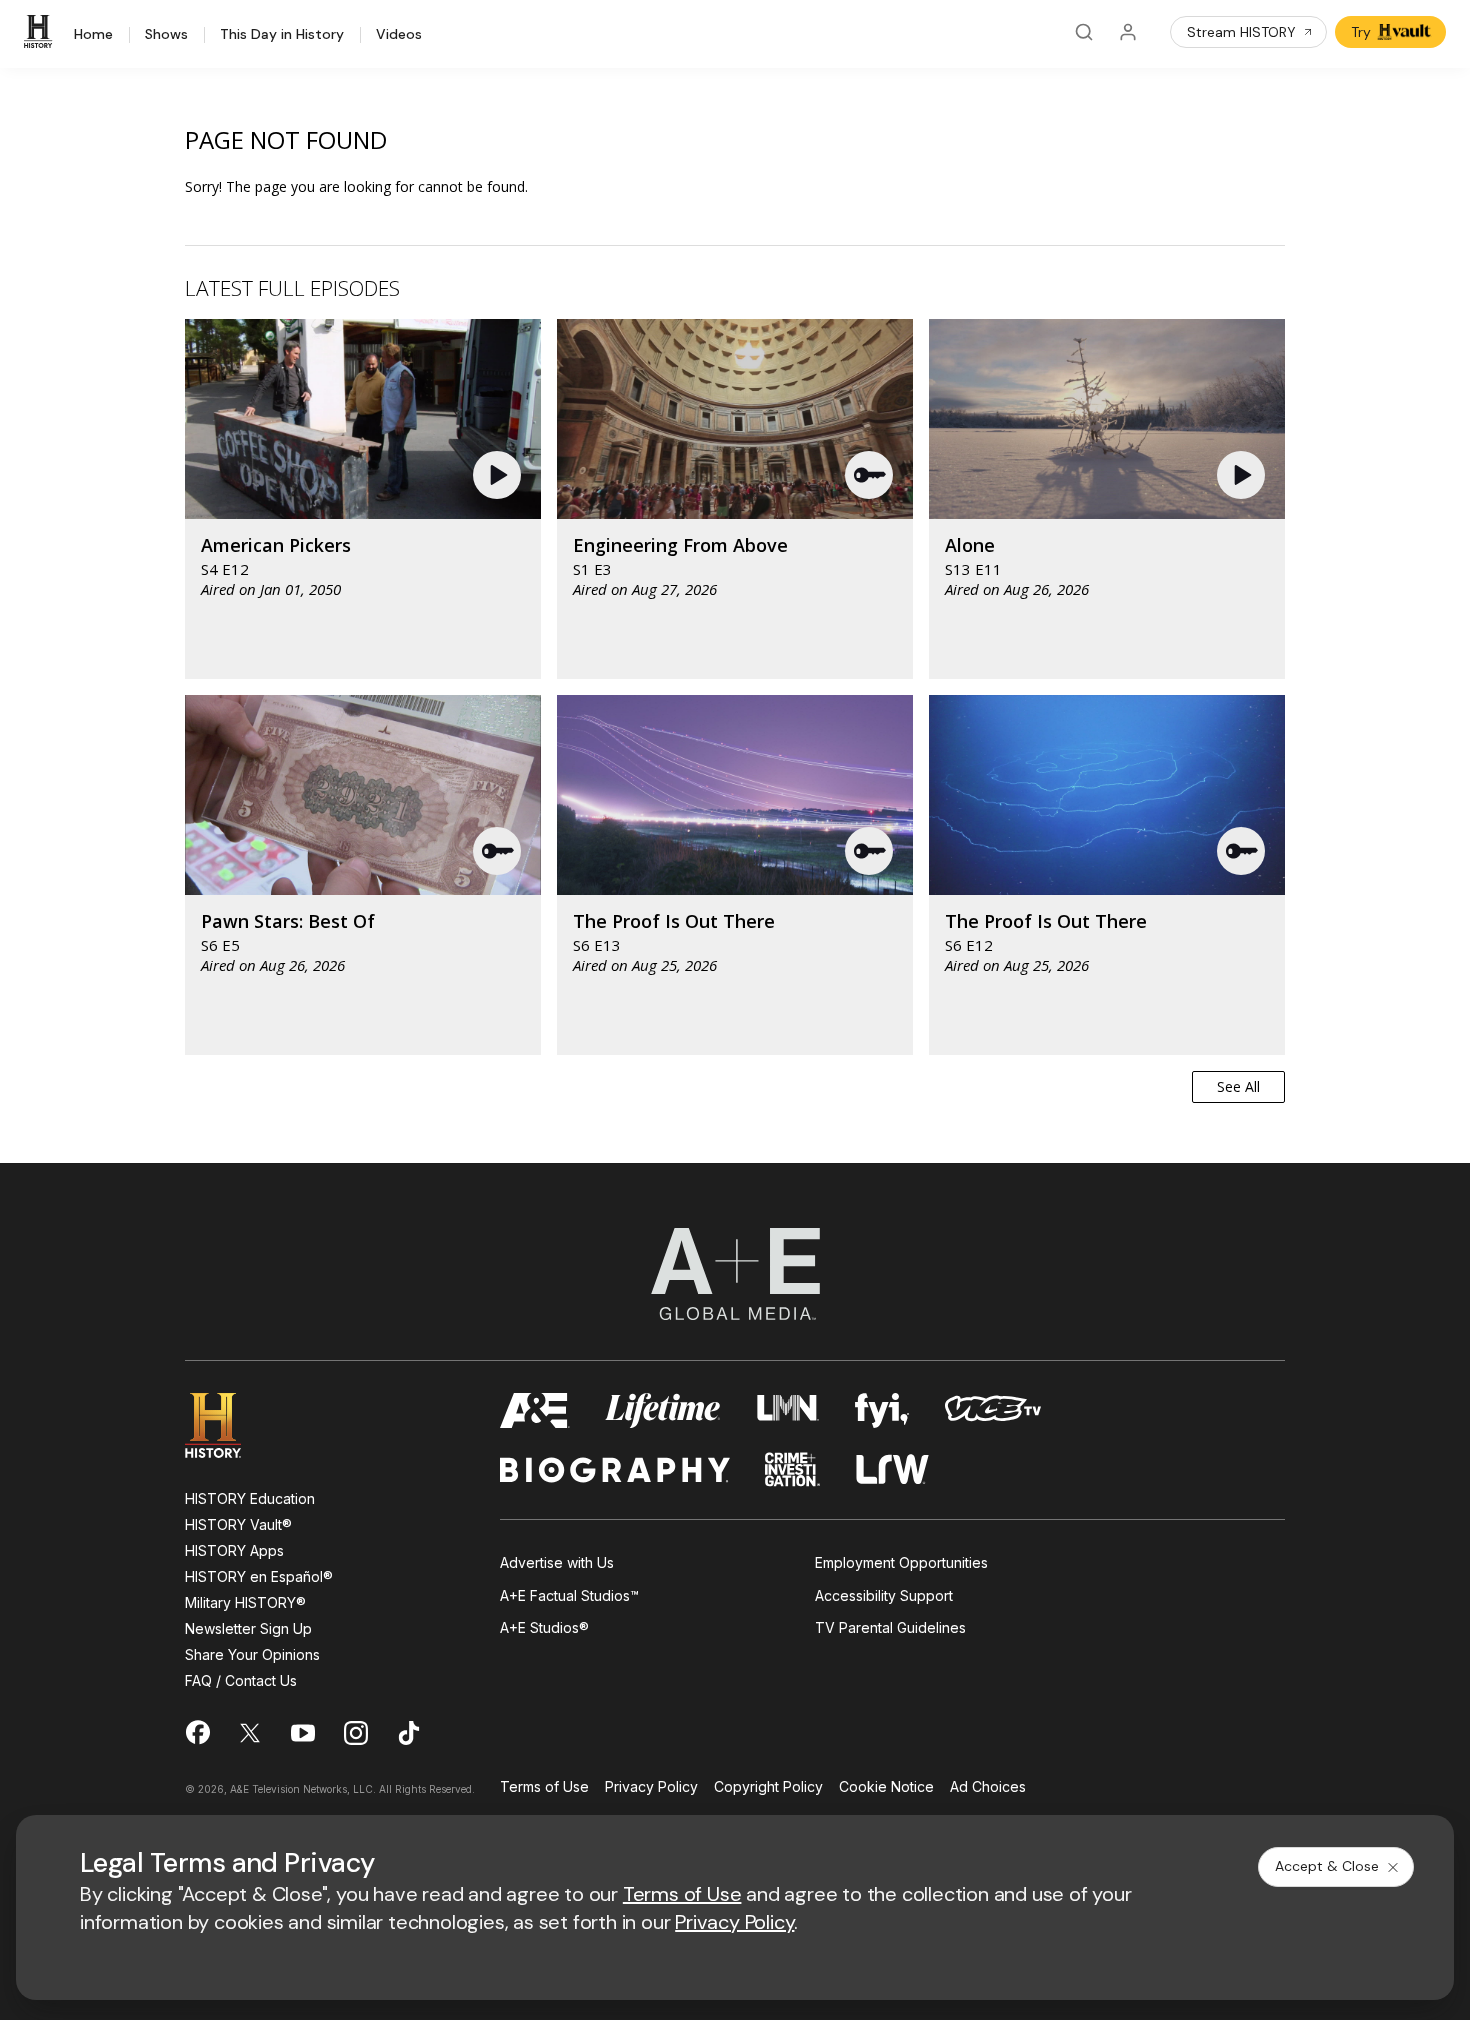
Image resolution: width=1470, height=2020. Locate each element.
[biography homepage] (615, 1469)
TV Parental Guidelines (890, 1627)
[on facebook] (197, 1732)
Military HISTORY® (245, 1602)
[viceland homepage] (993, 1410)
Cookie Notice (886, 1787)
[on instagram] (356, 1733)
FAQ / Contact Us (241, 1680)
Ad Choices (988, 1787)
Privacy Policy (651, 1787)
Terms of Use (544, 1787)
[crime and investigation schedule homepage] (793, 1469)
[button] (499, 475)
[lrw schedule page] (892, 1469)
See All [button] (1238, 1086)
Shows (166, 35)
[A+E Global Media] (735, 1274)
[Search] (1084, 32)
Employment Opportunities (901, 1562)
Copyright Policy (768, 1787)
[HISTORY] (41, 32)
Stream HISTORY (1241, 32)
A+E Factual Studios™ (569, 1595)
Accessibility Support (884, 1595)
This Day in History (282, 35)
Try (1361, 32)
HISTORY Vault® (238, 1524)
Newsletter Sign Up (248, 1628)
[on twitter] (250, 1733)
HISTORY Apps (234, 1550)
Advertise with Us (557, 1562)
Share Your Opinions (252, 1654)
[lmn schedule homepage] (788, 1410)
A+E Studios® (544, 1627)
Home (93, 35)
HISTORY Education (250, 1498)
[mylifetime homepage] (663, 1410)
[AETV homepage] (535, 1410)
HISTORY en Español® (259, 1576)
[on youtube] (303, 1733)
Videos (399, 35)
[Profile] (1128, 32)
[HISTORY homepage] (227, 1425)
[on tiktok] (409, 1733)
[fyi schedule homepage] (882, 1410)
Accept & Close (1327, 1866)
